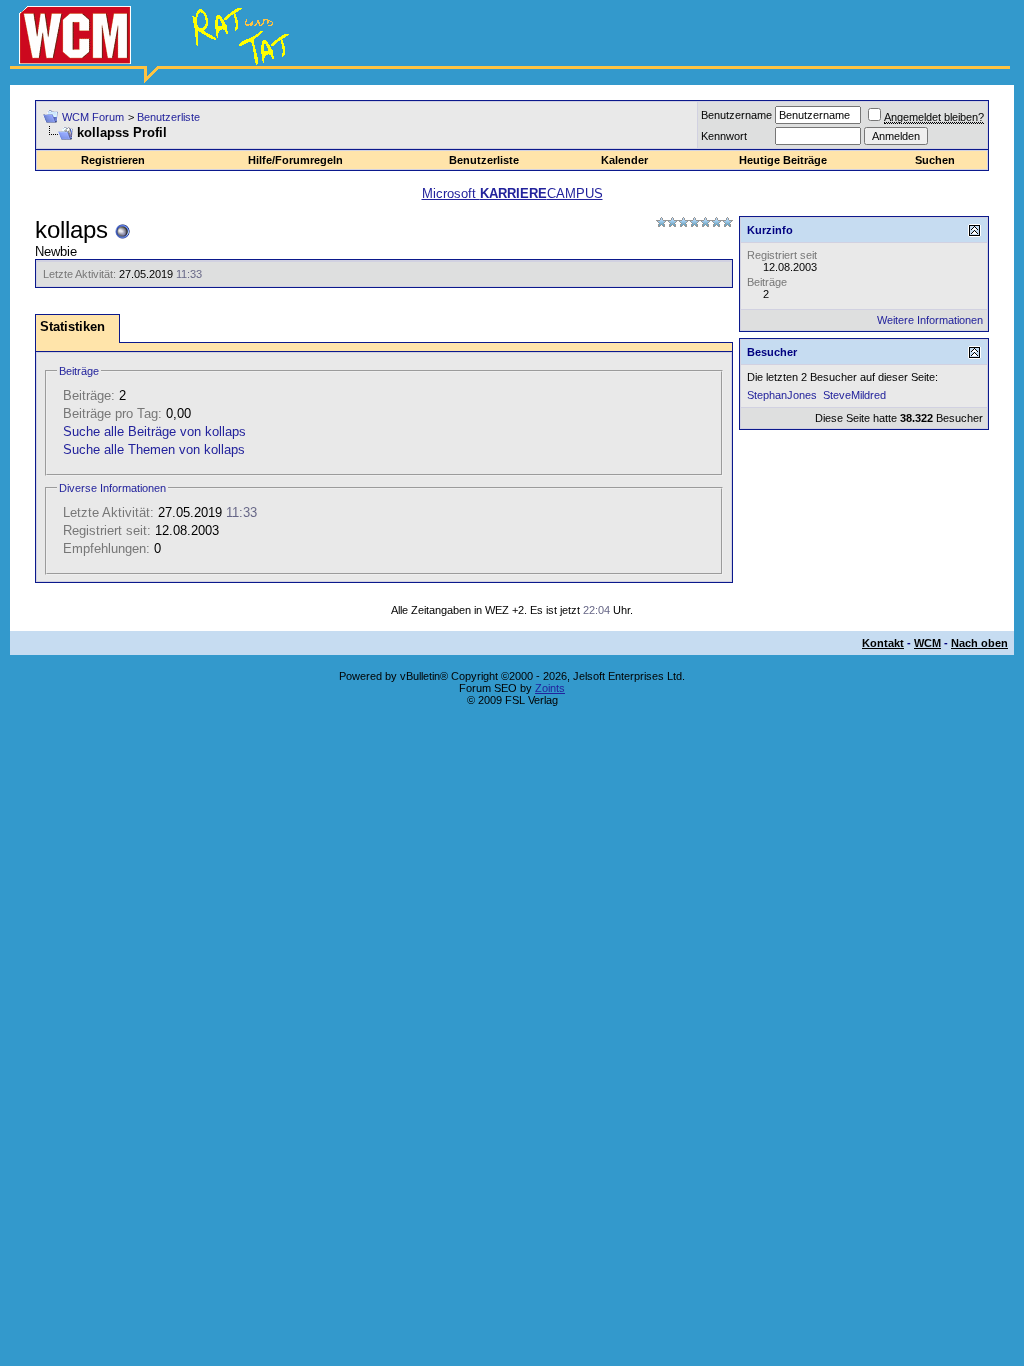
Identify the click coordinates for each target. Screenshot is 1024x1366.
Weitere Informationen (930, 320)
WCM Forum (93, 117)
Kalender (624, 160)
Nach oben (979, 643)
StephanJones (782, 395)
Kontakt (883, 643)
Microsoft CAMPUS (512, 193)
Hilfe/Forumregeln (295, 160)
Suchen (935, 160)
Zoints (550, 688)
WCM (927, 643)
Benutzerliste (168, 117)
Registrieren (113, 160)
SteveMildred (854, 395)
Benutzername (736, 115)
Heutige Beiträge (783, 160)
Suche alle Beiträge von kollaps (154, 431)
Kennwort (724, 136)
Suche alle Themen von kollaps (154, 449)
